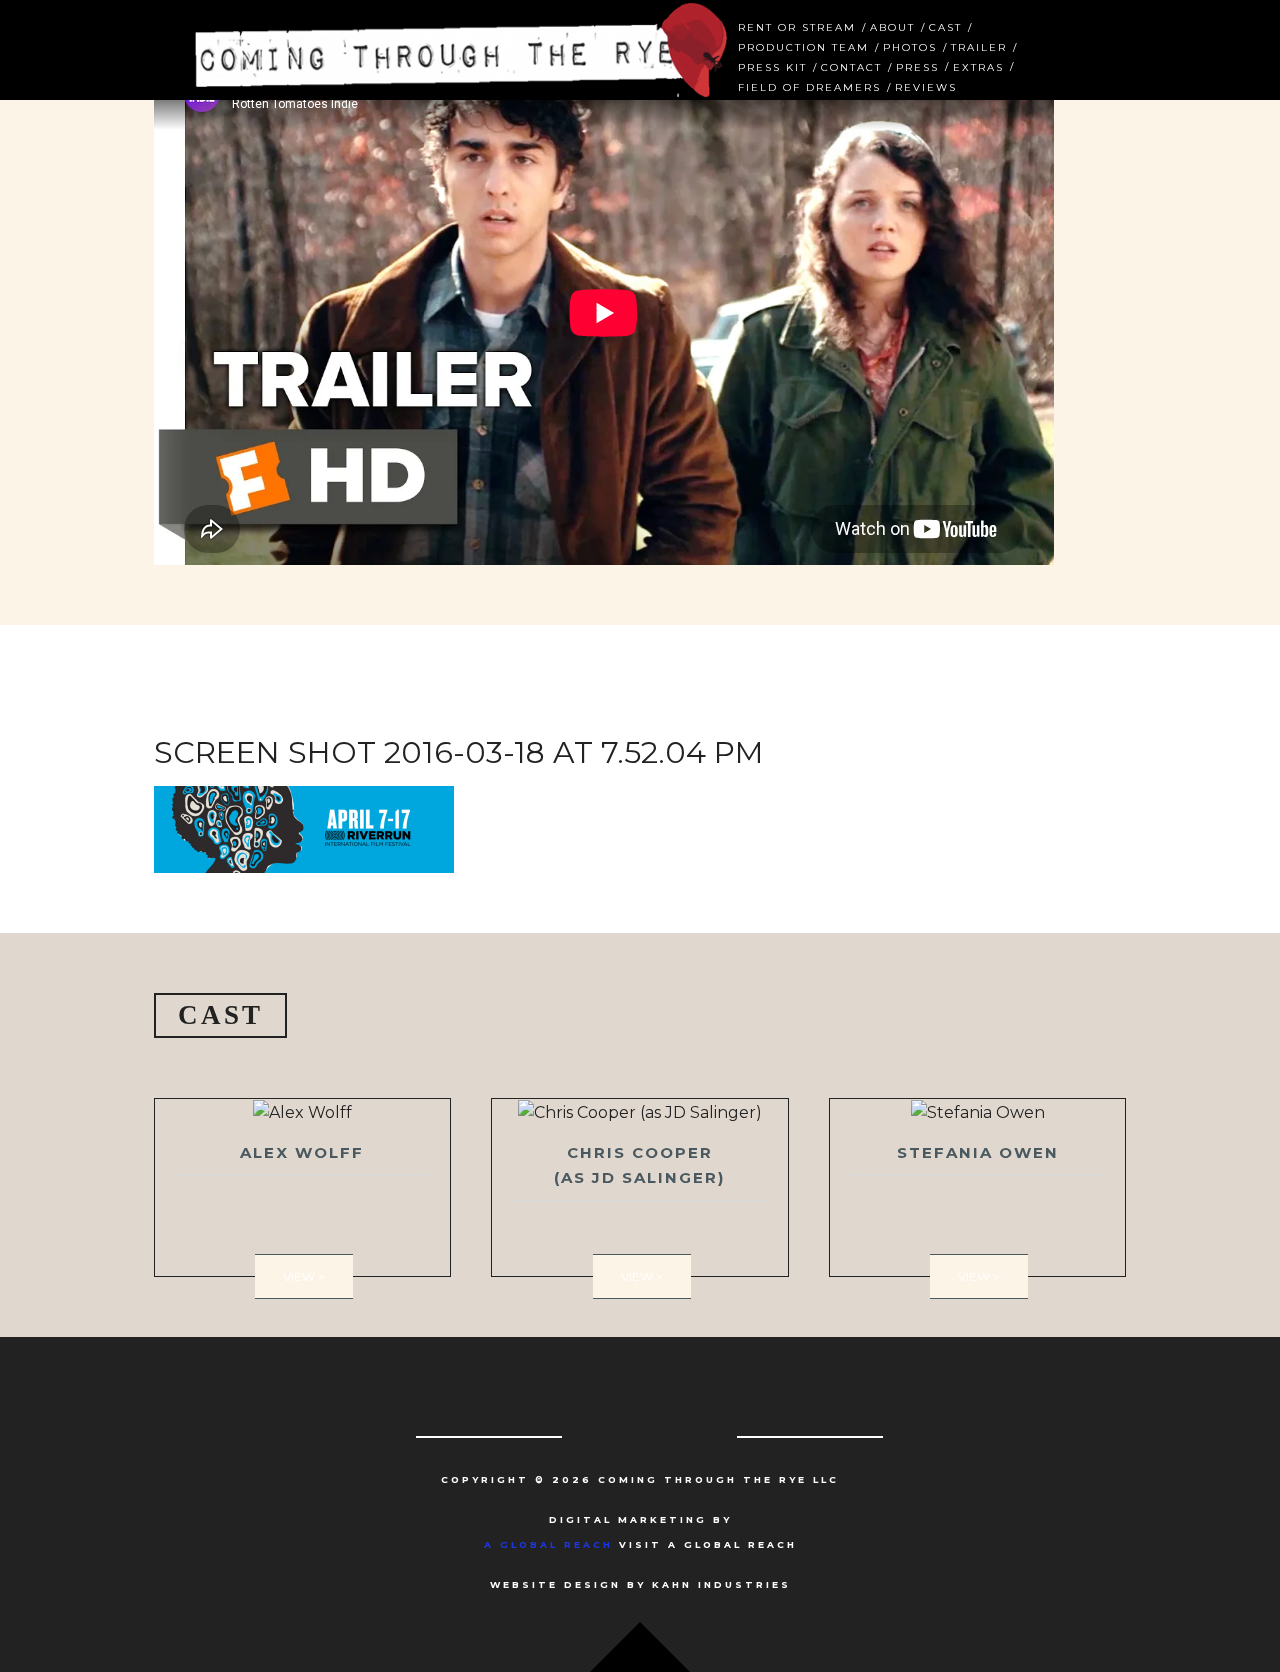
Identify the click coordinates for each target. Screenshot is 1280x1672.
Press (917, 65)
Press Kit (772, 65)
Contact (851, 65)
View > (304, 1276)
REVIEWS (926, 85)
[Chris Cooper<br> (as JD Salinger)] (640, 1187)
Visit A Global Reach (640, 1544)
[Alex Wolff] (303, 1187)
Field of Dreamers (809, 85)
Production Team (803, 45)
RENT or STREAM (797, 25)
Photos (910, 45)
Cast (945, 25)
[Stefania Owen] (978, 1187)
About (892, 25)
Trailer (979, 45)
